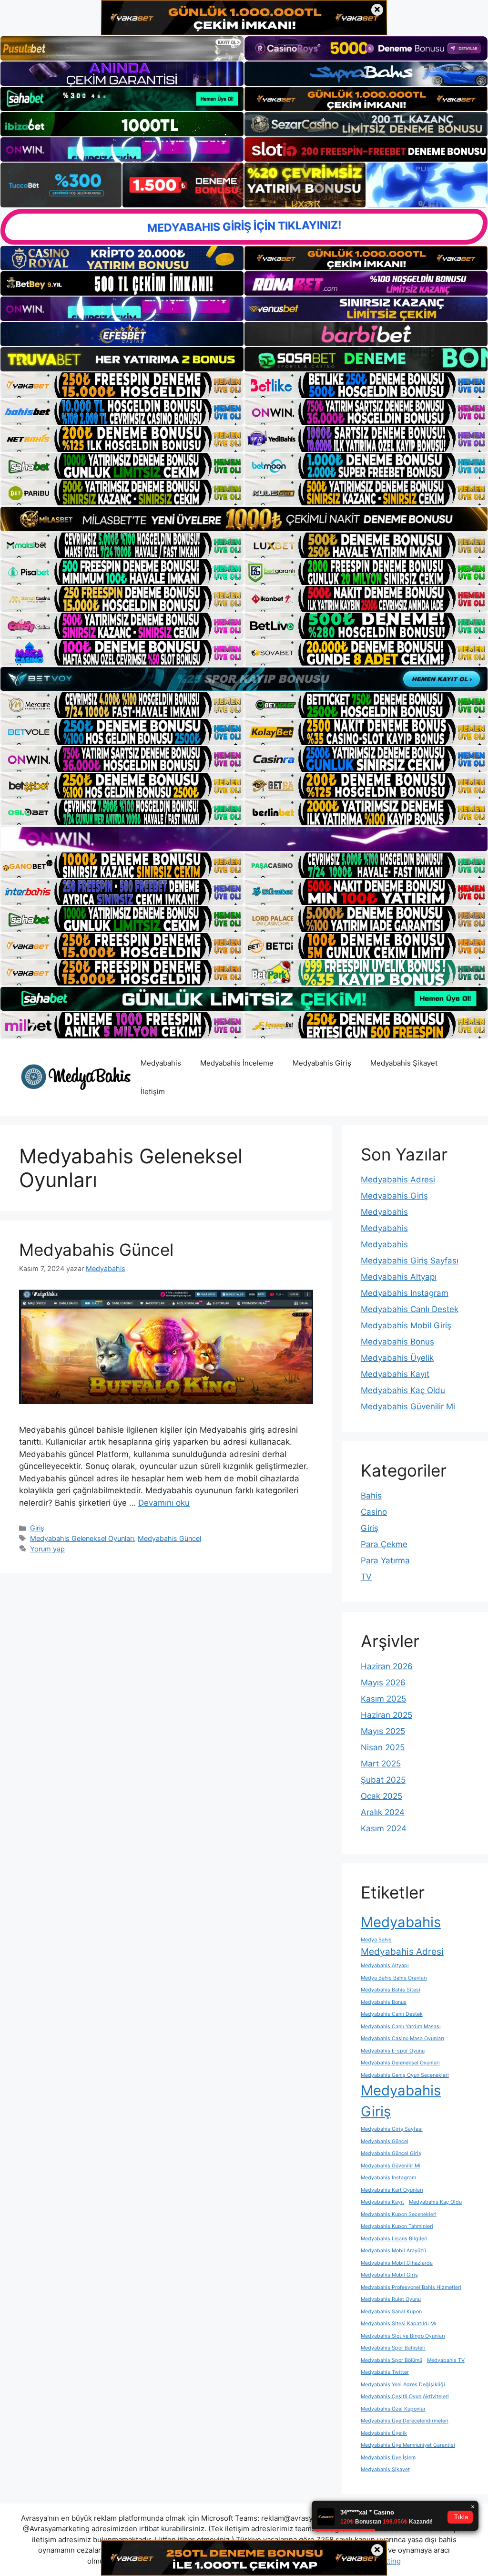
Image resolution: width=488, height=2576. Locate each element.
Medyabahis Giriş (322, 1063)
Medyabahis (161, 1063)
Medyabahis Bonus (397, 1342)
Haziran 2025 (386, 1715)
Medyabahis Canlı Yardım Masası (401, 2027)
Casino (374, 1512)
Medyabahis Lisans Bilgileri (394, 2239)
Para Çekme (384, 1544)
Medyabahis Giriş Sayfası (410, 1261)
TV (366, 1577)
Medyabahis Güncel (96, 1250)
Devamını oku (164, 1503)
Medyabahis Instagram (405, 1293)
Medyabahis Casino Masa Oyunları (402, 2038)
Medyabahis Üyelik (397, 1358)
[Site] (122, 385)
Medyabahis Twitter (385, 2372)
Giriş (37, 1528)
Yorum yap (47, 1549)
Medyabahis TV (446, 2360)
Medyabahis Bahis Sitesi (391, 1990)
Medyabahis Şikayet (404, 1063)
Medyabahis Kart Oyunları (392, 2190)
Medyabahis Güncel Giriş (391, 2153)
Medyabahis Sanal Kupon (391, 2312)
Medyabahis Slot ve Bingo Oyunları (403, 2336)
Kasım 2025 (383, 1699)
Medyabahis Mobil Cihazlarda (397, 2263)
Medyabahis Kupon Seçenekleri (399, 2214)
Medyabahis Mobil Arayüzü (393, 2251)
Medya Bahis (376, 1940)
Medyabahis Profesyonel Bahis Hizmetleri (411, 2287)
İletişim (153, 1092)
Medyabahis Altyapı (399, 1277)
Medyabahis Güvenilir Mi (408, 1406)
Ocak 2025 (381, 1796)
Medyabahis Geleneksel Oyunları (82, 1538)
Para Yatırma (385, 1560)
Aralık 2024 (383, 1812)
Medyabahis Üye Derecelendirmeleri (405, 2421)
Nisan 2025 (383, 1747)
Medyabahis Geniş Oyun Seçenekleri (405, 2075)
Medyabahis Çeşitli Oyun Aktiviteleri (405, 2396)
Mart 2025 (381, 1764)
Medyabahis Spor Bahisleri (393, 2348)
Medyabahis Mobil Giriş (406, 1325)
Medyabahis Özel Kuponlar (393, 2409)
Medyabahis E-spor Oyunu (393, 2051)
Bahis (371, 1496)
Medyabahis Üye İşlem (388, 2458)
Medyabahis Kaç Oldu (403, 1390)
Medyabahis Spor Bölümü (391, 2360)
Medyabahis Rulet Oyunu (391, 2299)
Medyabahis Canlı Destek (410, 1309)
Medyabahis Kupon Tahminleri (397, 2226)
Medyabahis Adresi (398, 1180)
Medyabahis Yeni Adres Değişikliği (403, 2385)
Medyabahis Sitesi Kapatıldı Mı (398, 2324)
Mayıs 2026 (383, 1683)
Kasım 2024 (384, 1828)
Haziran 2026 (387, 1666)
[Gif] (244, 519)
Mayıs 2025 (383, 1731)
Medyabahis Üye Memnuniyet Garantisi (408, 2445)
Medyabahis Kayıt (395, 1374)
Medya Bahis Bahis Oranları (394, 1978)
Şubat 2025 (383, 1780)
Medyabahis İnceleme (237, 1063)
